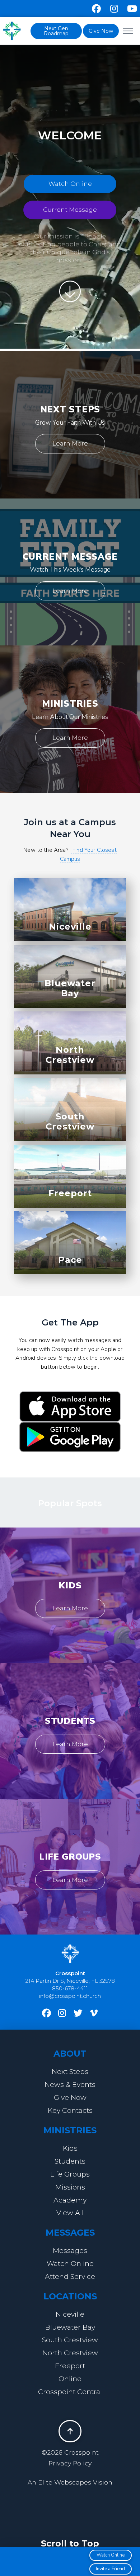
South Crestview (70, 1122)
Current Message (70, 210)
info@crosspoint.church (70, 1996)
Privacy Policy (70, 2463)
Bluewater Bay (70, 988)
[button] (128, 31)
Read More (75, 1272)
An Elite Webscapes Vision (70, 2482)
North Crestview (70, 1055)
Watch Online (70, 184)
